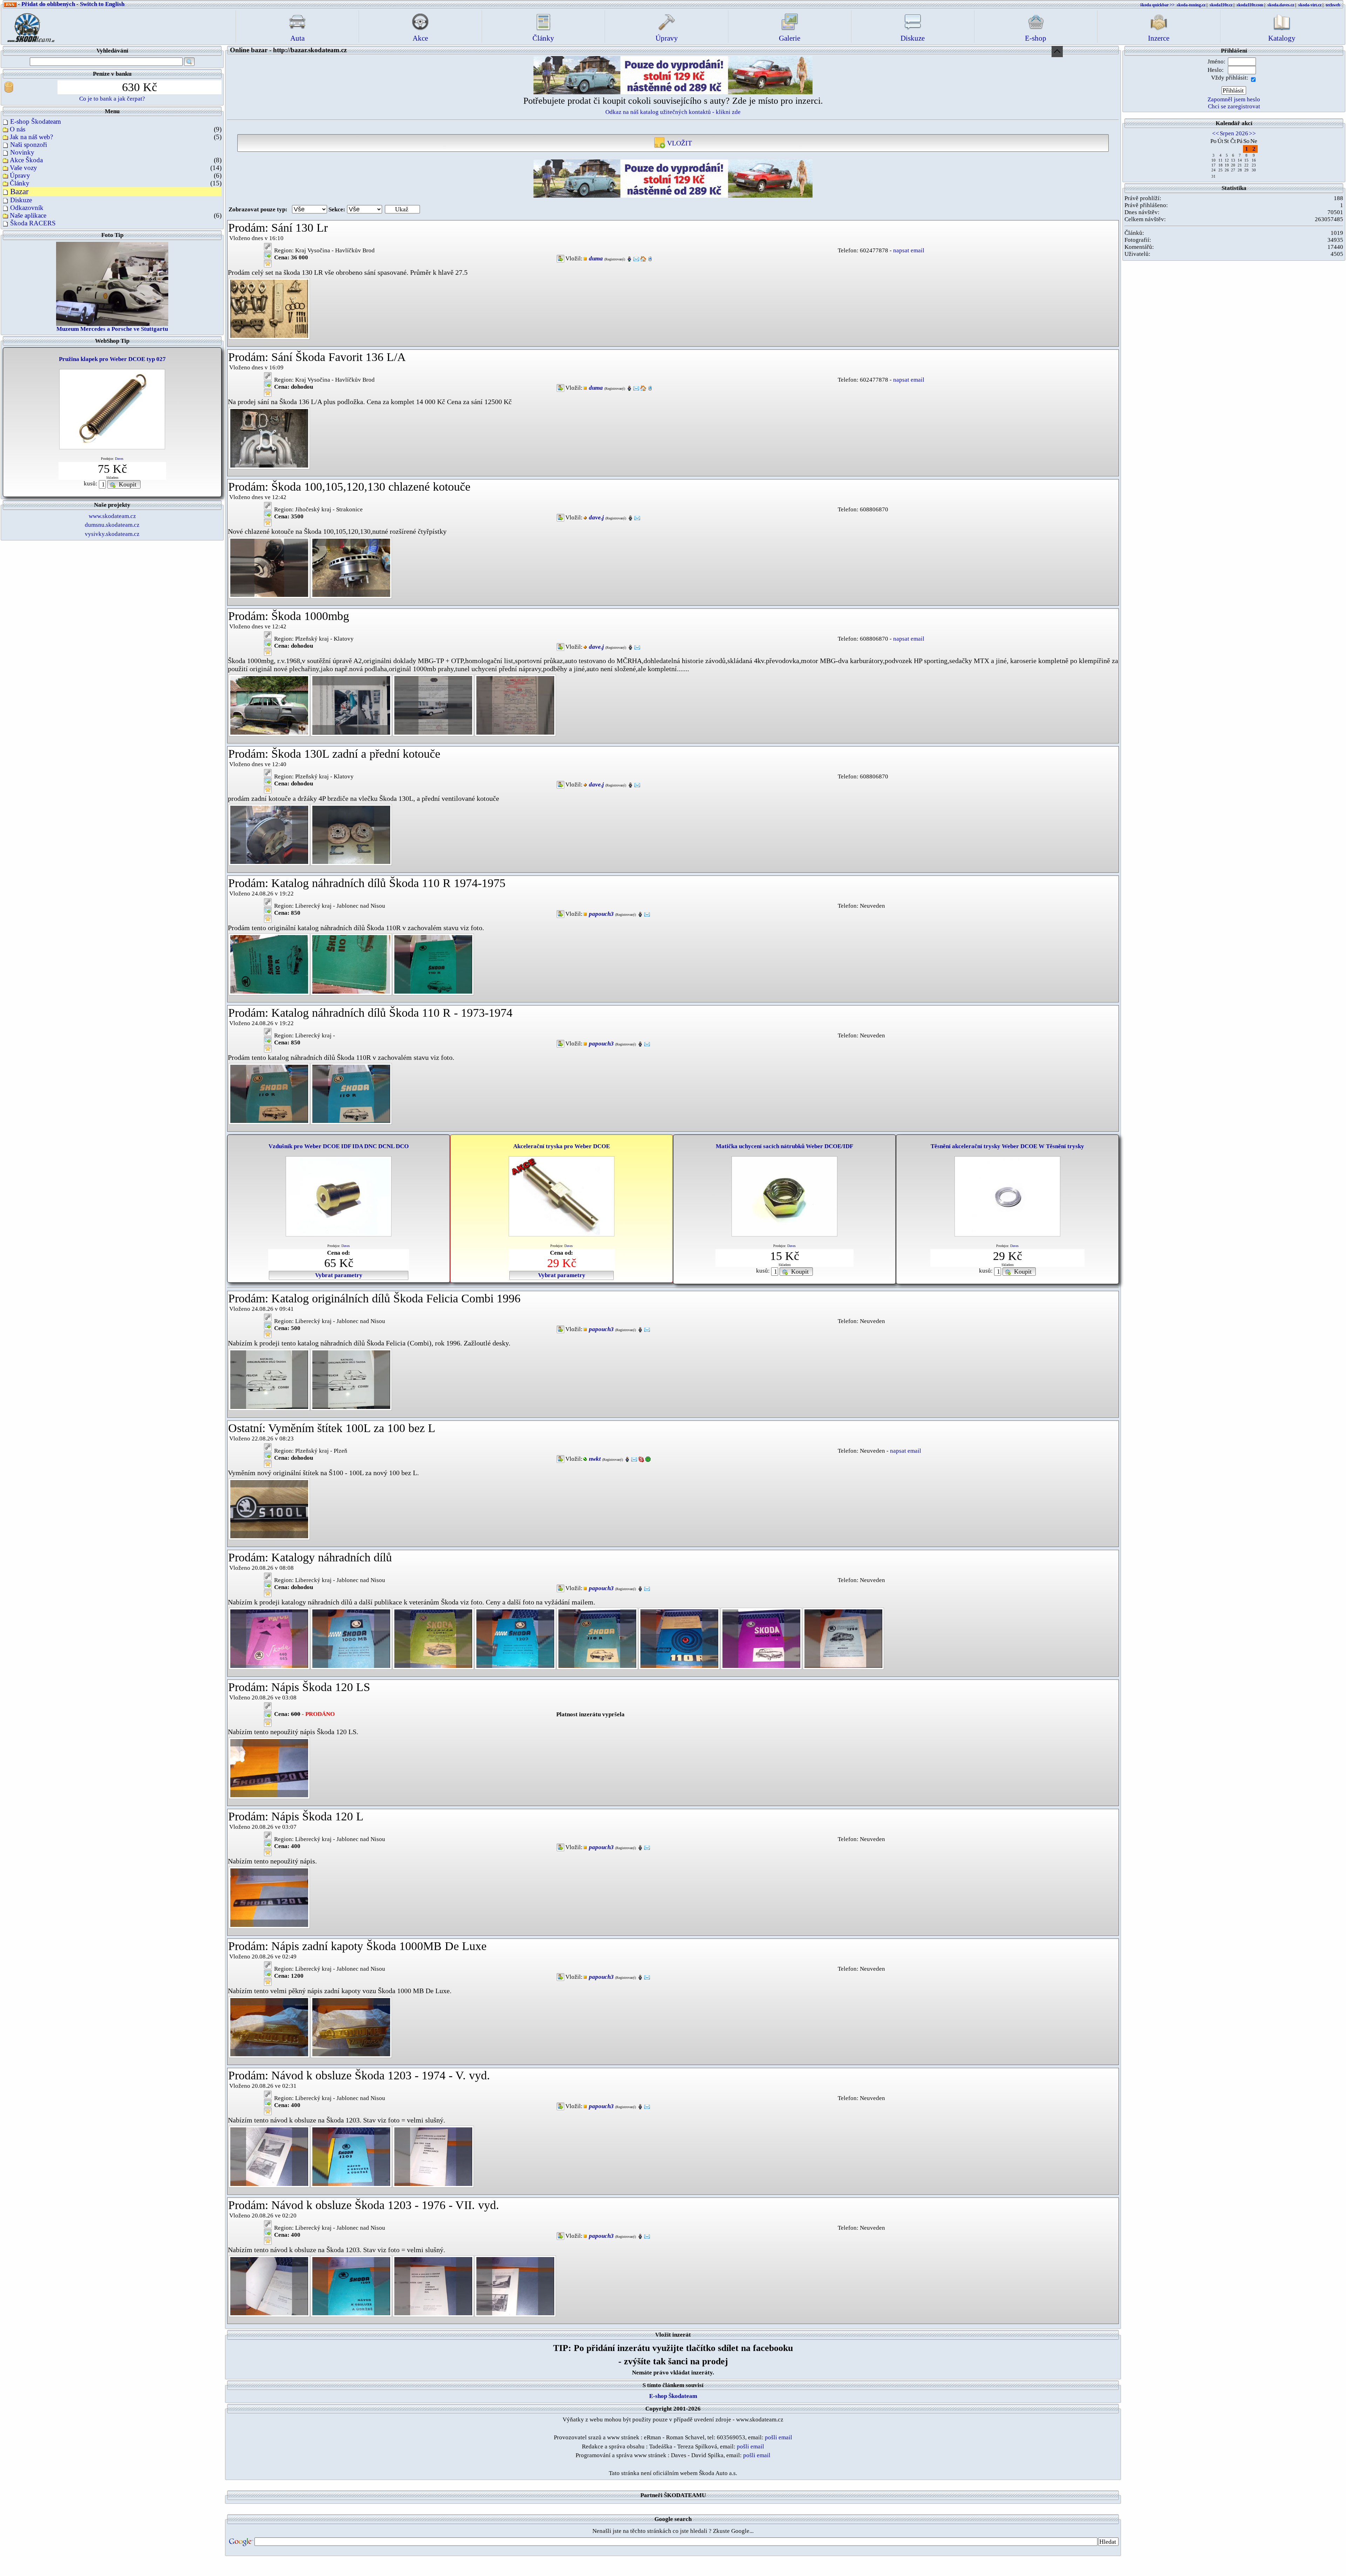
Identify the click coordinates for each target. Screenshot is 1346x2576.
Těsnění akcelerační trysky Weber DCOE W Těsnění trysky (1007, 1146)
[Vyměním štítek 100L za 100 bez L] (269, 1509)
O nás (18, 129)
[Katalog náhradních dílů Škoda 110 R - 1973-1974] (269, 1093)
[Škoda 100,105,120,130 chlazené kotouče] (269, 567)
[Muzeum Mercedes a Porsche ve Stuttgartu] (112, 283)
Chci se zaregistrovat (1234, 106)
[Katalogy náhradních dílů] (269, 1638)
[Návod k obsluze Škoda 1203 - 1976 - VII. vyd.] (269, 2286)
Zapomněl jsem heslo (1234, 99)
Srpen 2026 (1234, 133)
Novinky (22, 152)
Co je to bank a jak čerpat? (112, 99)
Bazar (19, 192)
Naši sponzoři (29, 145)
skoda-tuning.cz (1191, 5)
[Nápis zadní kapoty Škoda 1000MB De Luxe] (269, 2027)
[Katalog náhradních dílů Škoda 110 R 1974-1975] (269, 964)
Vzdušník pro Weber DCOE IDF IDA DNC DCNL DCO (339, 1146)
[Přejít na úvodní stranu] (29, 26)
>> (1252, 133)
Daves (119, 459)
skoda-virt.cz (1310, 5)
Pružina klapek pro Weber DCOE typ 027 (112, 359)
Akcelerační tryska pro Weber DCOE (562, 1146)
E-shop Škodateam (36, 121)
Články (20, 183)
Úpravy (20, 175)
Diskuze (21, 200)
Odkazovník (27, 208)
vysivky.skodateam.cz (112, 534)
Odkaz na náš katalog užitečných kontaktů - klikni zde (673, 112)
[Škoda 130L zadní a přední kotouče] (269, 834)
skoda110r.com (1250, 5)
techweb (1333, 5)
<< (1216, 133)
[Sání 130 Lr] (269, 308)
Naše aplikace (28, 215)
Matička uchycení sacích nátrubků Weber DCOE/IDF (784, 1146)
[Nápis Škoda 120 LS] (269, 1768)
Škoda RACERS (33, 223)
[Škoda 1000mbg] (269, 705)
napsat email (909, 250)
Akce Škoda (26, 160)
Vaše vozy (23, 168)
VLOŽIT (679, 143)
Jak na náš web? (31, 137)
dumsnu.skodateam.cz (112, 525)
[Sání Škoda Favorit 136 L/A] (269, 438)
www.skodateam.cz (112, 516)
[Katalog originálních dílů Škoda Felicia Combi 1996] (269, 1379)
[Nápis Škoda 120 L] (269, 1897)
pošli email (779, 2437)
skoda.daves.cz (1281, 5)
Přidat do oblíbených (48, 4)
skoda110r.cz (1221, 5)
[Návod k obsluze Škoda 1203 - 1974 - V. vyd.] (269, 2156)
